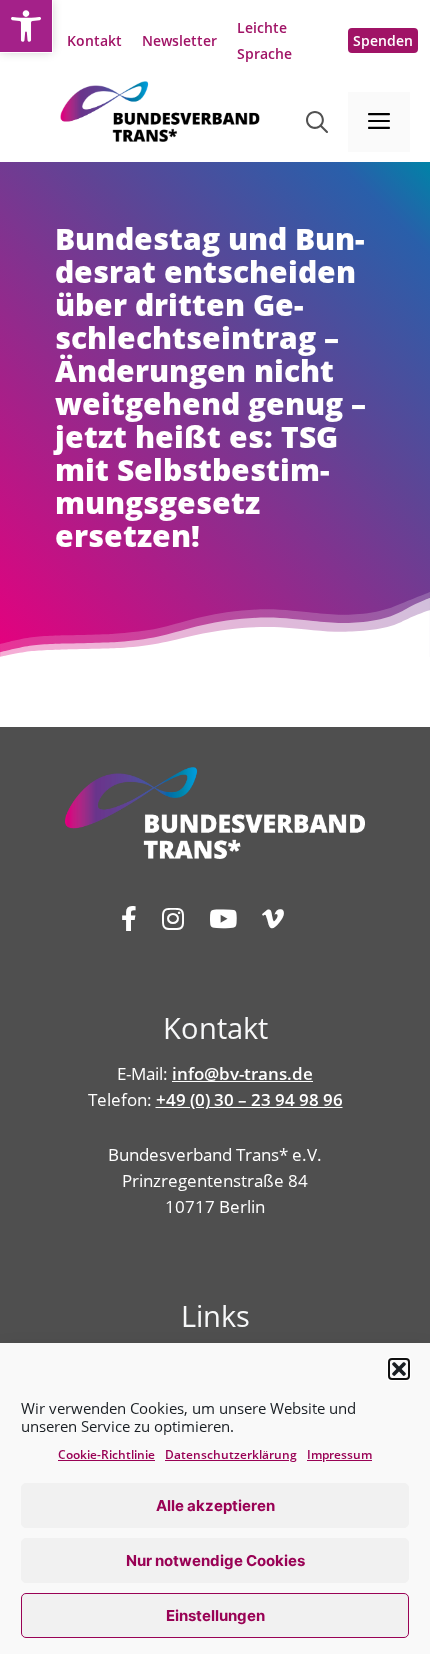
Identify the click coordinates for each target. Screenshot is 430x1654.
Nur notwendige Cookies (215, 1560)
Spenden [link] (383, 40)
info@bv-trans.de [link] (242, 1073)
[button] (399, 1369)
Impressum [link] (339, 1454)
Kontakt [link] (94, 40)
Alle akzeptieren (215, 1505)
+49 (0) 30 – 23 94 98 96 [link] (249, 1099)
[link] (26, 26)
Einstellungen (215, 1615)
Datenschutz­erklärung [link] (231, 1454)
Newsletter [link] (179, 40)
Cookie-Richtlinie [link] (106, 1454)
